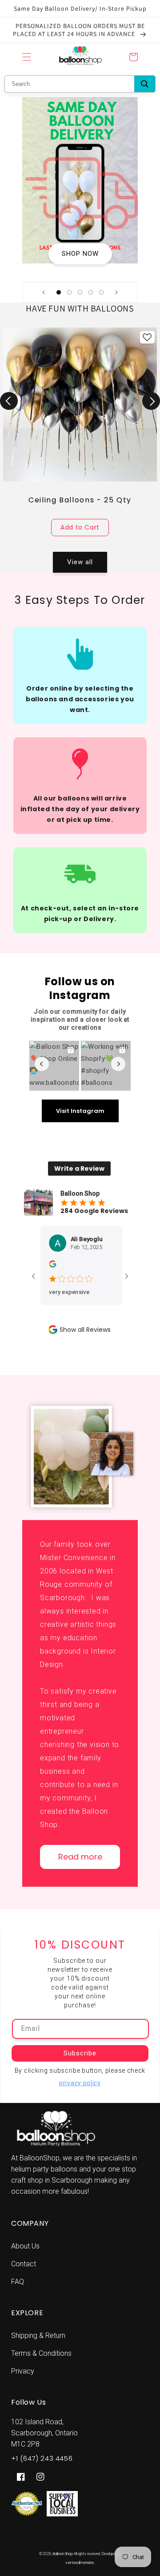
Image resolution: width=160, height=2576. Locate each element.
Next (151, 401)
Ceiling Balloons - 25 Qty (80, 500)
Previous (9, 401)
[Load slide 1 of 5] (59, 292)
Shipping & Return (38, 2335)
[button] (27, 57)
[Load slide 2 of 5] (69, 292)
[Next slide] (116, 292)
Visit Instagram (80, 1111)
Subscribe (80, 2053)
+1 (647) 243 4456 (42, 2458)
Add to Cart (80, 527)
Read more (80, 1857)
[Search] (145, 84)
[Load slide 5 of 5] (101, 292)
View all (80, 562)
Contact (24, 2264)
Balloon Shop (63, 2554)
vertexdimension (80, 2563)
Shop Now (80, 254)
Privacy (23, 2371)
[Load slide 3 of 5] (80, 292)
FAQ (18, 2282)
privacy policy (80, 2083)
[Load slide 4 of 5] (91, 292)
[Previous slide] (44, 292)
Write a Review (79, 1169)
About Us (25, 2246)
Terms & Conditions (41, 2353)
